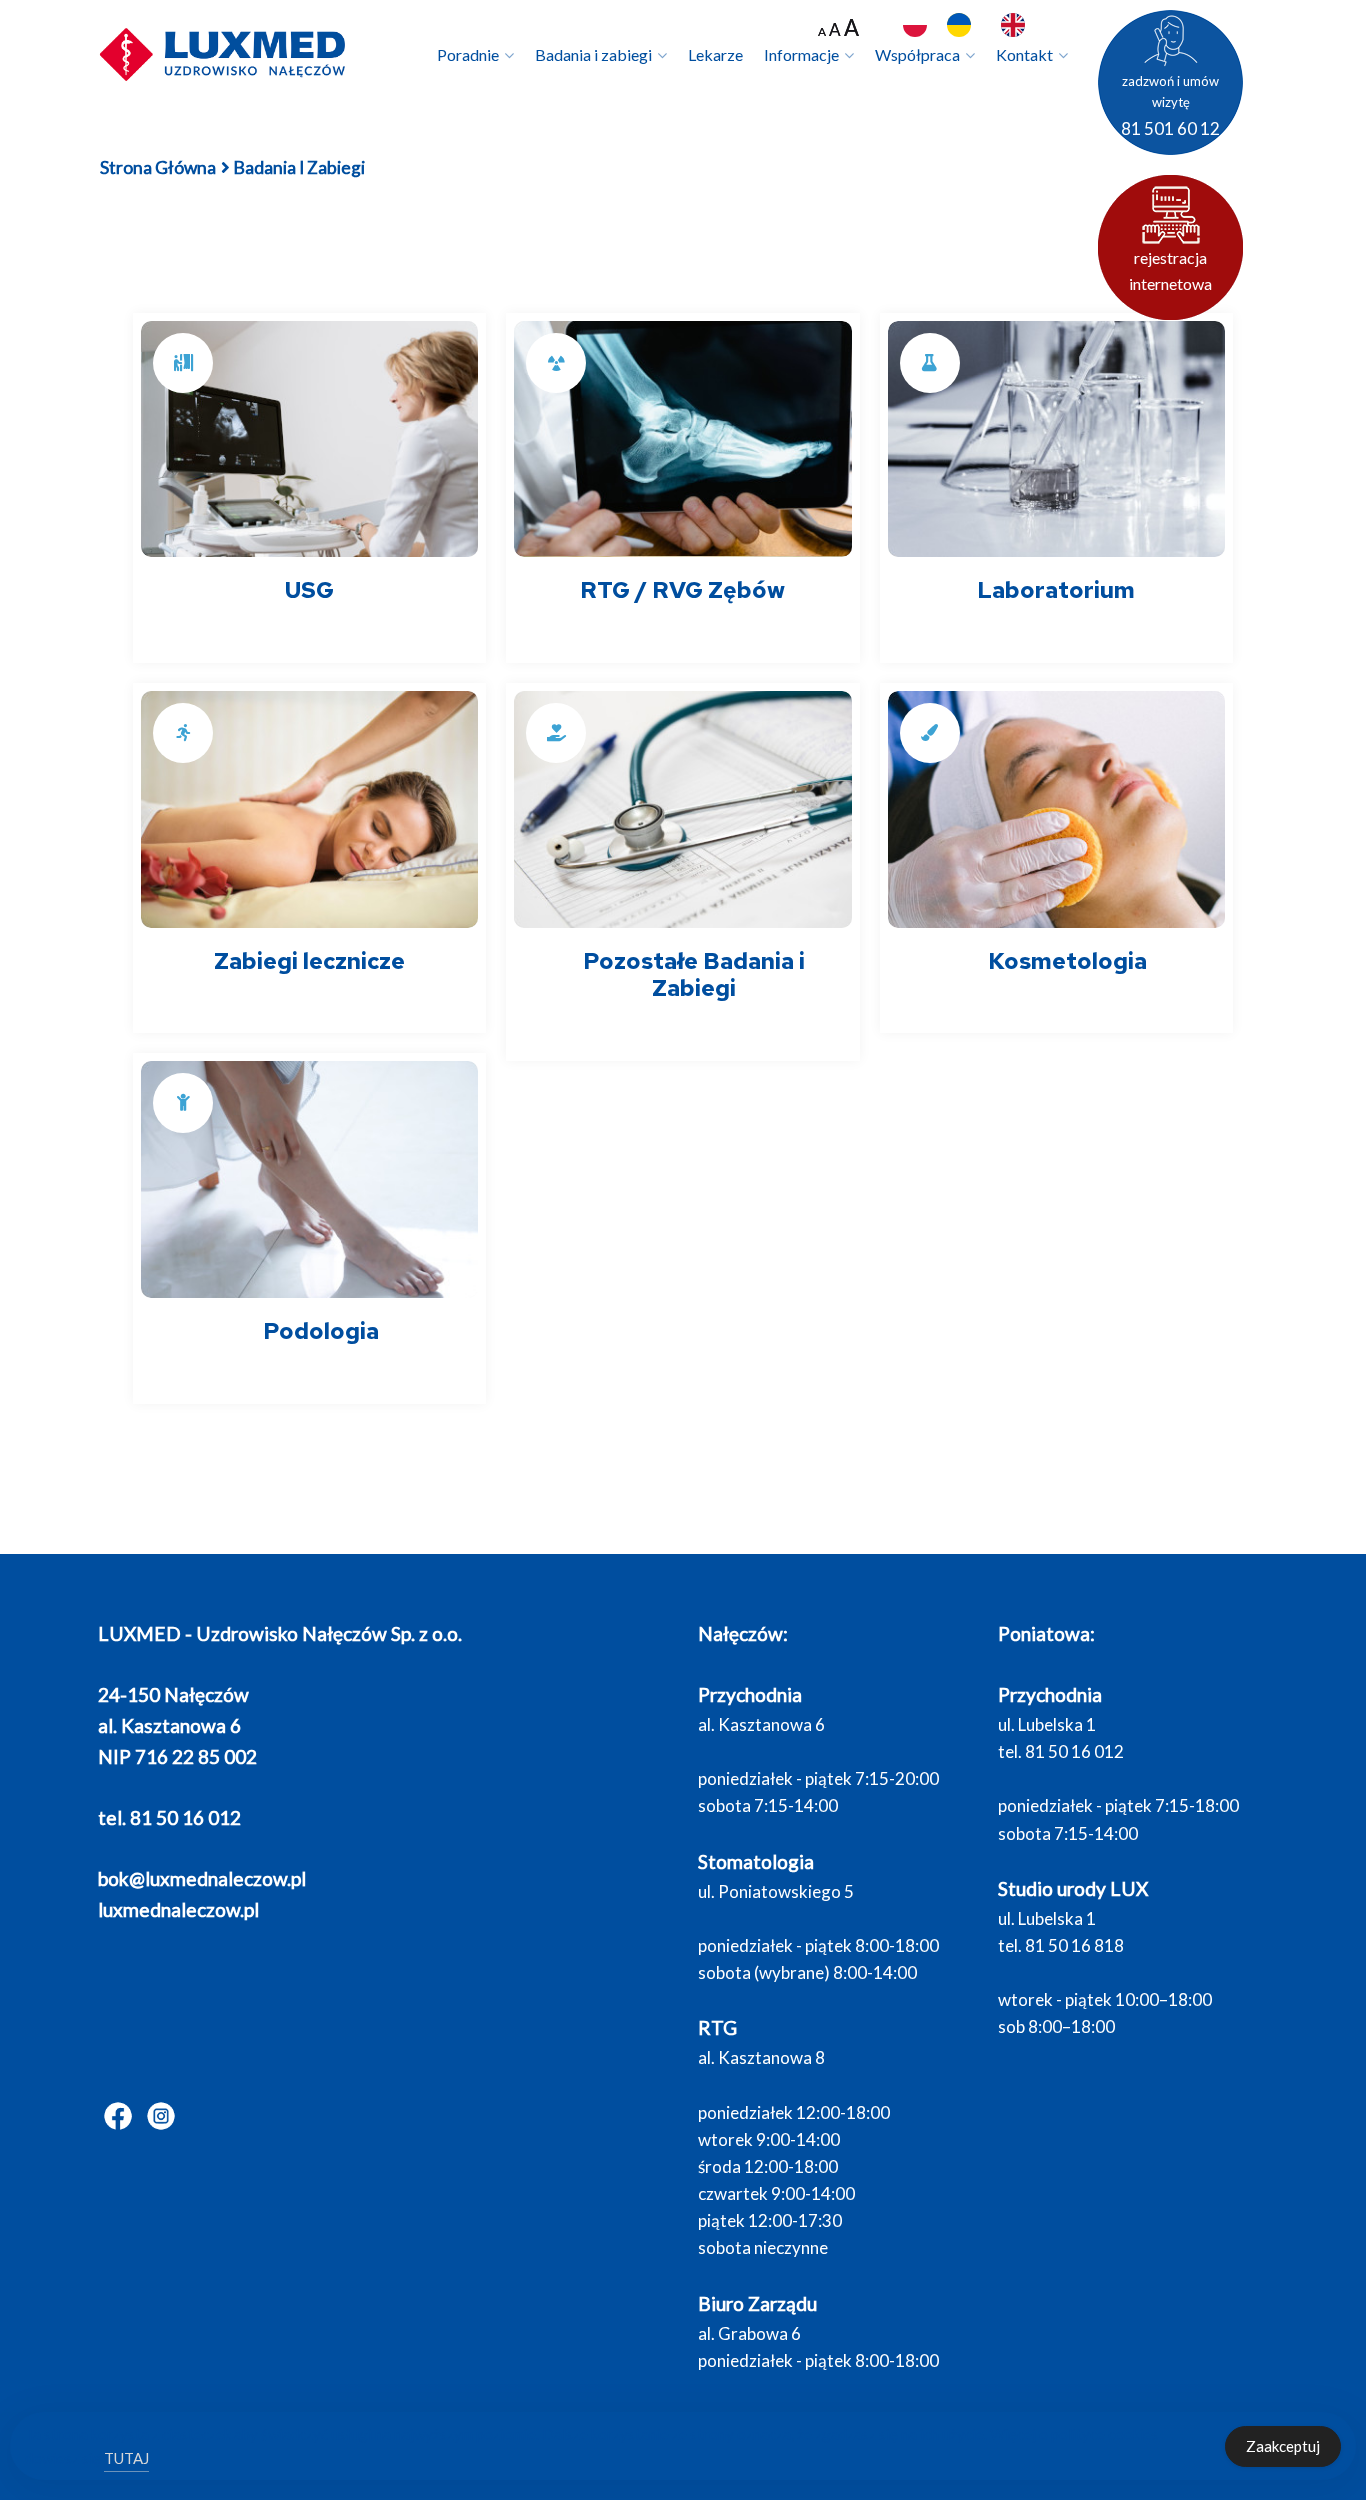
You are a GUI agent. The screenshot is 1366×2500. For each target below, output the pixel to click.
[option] (964, 25)
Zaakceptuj (1283, 2446)
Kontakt (1024, 54)
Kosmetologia (1067, 961)
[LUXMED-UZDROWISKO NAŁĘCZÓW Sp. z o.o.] (223, 53)
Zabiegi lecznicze (309, 961)
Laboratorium (1056, 590)
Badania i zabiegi (593, 54)
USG (309, 590)
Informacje (801, 54)
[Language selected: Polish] (993, 26)
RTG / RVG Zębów (682, 590)
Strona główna (158, 167)
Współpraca (917, 54)
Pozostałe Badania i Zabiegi (694, 975)
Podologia (321, 1331)
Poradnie (468, 54)
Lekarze (715, 54)
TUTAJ (126, 2458)
